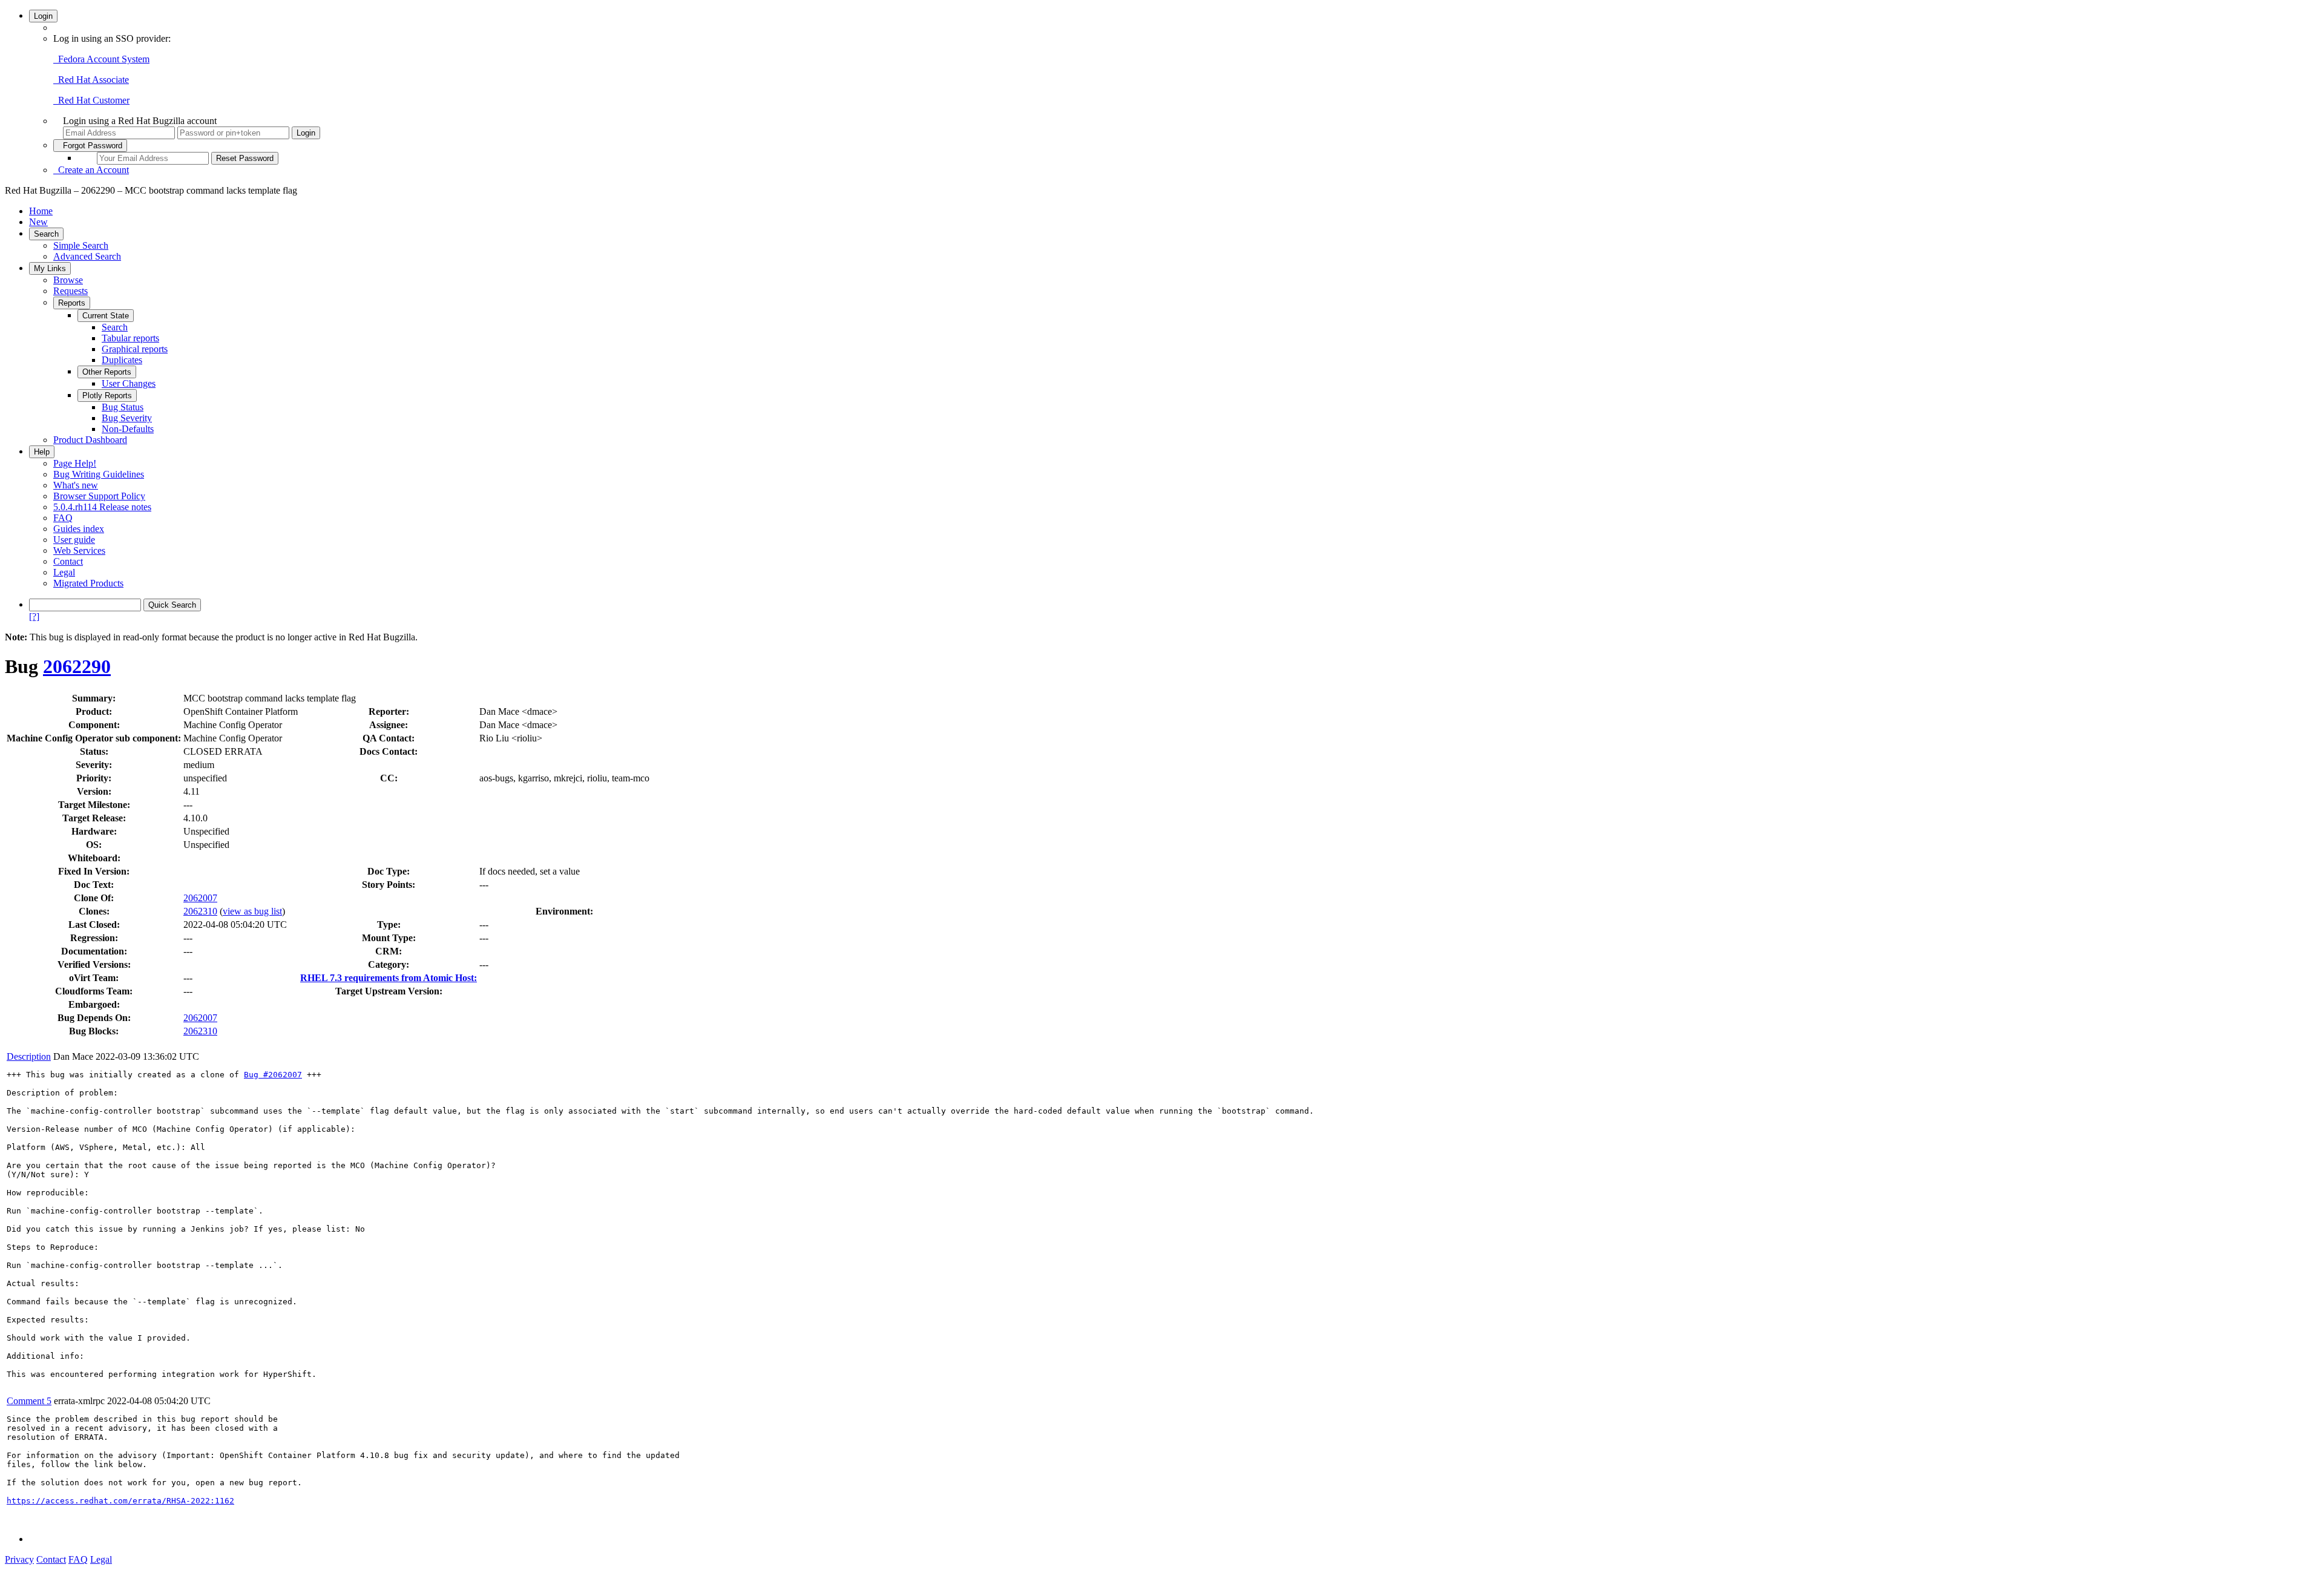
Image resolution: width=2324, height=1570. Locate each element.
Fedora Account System (101, 59)
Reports (72, 303)
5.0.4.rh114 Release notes (102, 507)
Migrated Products (88, 583)
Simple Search (81, 245)
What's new (76, 485)
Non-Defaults (128, 429)
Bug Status (123, 407)
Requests (71, 291)
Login (43, 16)
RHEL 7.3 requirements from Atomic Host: (389, 978)
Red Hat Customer (91, 100)
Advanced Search (87, 256)
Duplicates (122, 360)
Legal (64, 572)
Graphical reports (135, 349)
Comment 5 (29, 1401)
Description (29, 1056)
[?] (34, 616)
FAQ (63, 518)
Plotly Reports (107, 396)
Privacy (19, 1559)
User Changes (129, 383)
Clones (93, 911)
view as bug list (252, 911)
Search (46, 234)
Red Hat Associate (91, 80)
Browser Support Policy (99, 496)
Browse (68, 280)
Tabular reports (130, 338)
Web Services (79, 550)
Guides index (79, 529)
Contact (68, 561)
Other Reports (107, 372)
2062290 (77, 666)
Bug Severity (127, 418)
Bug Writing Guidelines (99, 474)
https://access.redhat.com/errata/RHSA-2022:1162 (120, 1501)
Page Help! (75, 463)
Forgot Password (90, 146)
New (38, 222)
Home (41, 211)
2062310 (200, 911)
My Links (50, 268)
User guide (74, 540)
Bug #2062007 (273, 1075)
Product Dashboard (90, 440)
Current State (106, 316)
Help (42, 452)
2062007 (200, 898)
